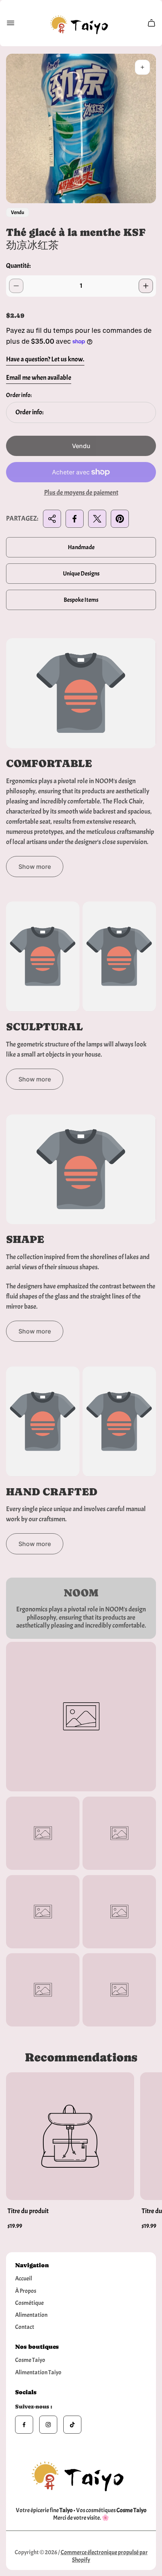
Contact (25, 2327)
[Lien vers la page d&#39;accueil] (81, 2474)
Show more (35, 867)
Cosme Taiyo (30, 2360)
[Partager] (52, 519)
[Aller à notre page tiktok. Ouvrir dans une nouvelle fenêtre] (72, 2425)
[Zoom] (142, 67)
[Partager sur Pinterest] (120, 519)
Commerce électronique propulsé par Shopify (104, 2556)
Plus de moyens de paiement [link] (81, 493)
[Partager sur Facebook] (75, 519)
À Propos (26, 2291)
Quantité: (18, 266)
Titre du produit (28, 2211)
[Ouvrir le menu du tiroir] (11, 23)
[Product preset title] (70, 2136)
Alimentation (31, 2315)
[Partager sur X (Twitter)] (97, 519)
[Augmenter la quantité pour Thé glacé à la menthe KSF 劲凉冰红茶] (146, 286)
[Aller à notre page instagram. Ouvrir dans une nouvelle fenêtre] (48, 2425)
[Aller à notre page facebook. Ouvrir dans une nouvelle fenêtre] (24, 2425)
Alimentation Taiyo (38, 2372)
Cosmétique (29, 2303)
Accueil (24, 2279)
